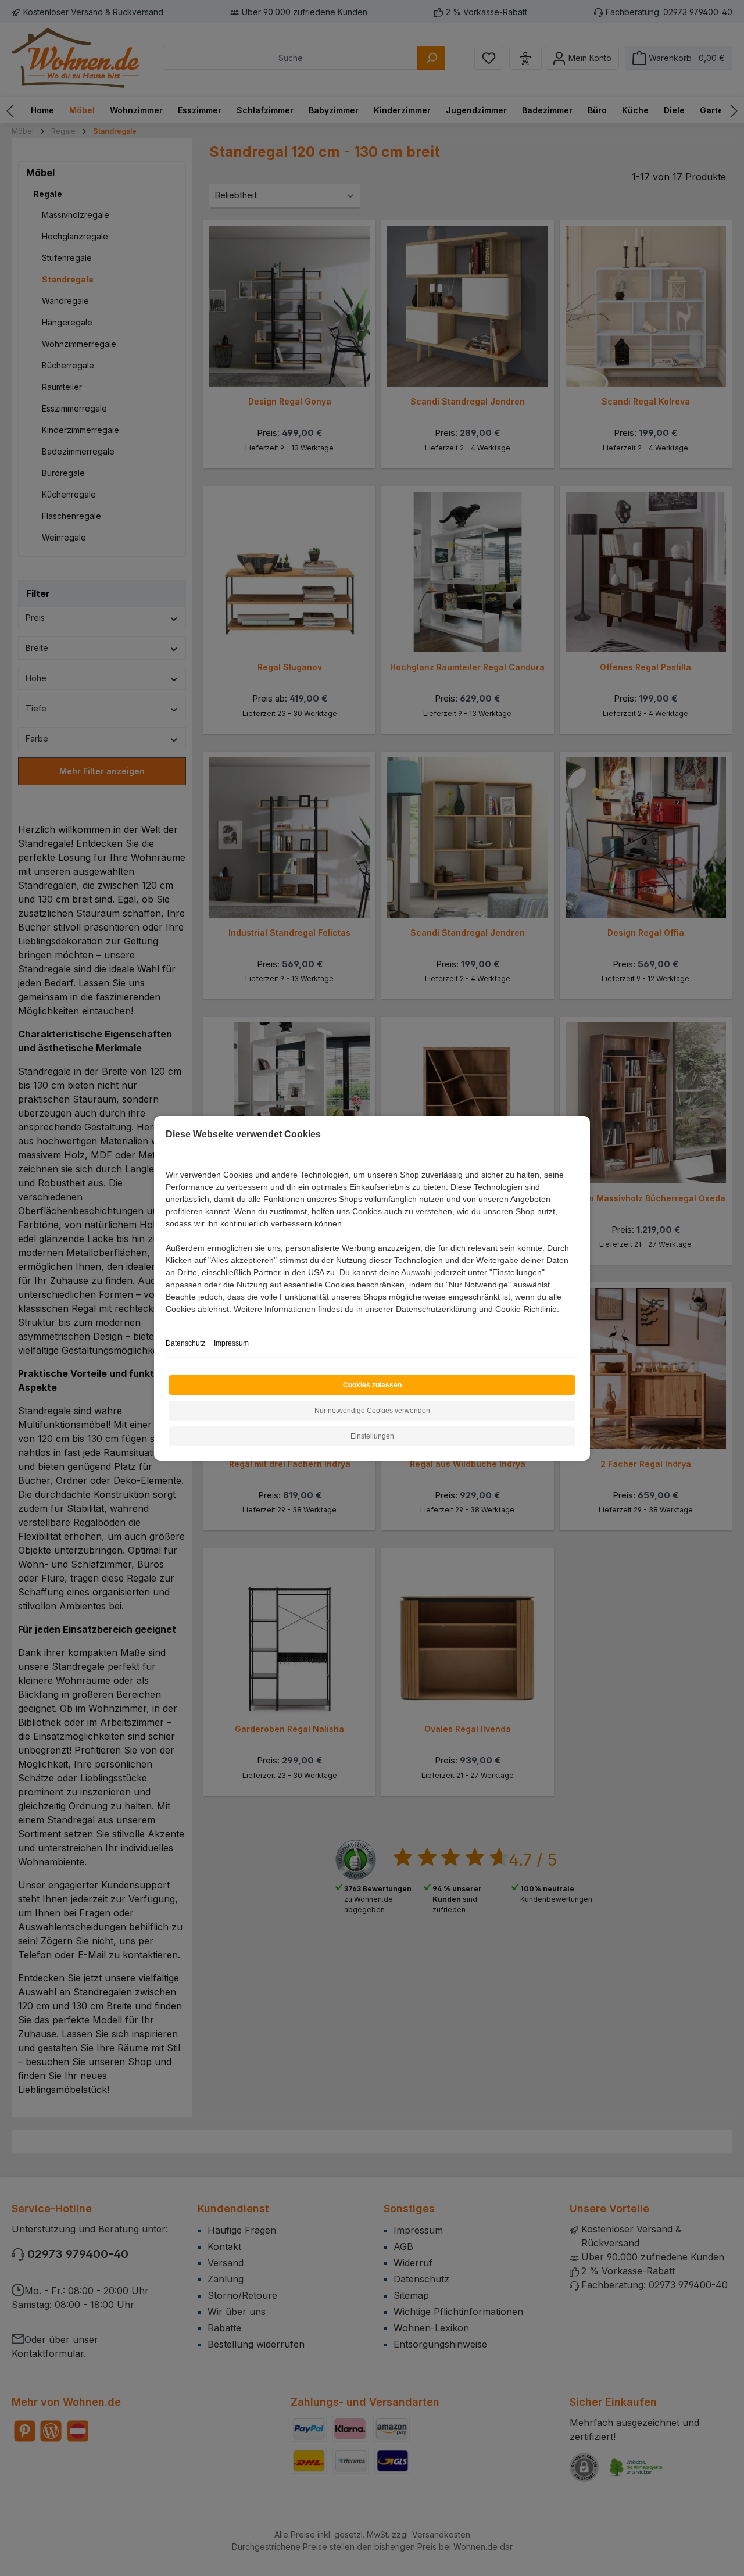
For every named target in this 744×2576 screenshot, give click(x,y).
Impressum (231, 1343)
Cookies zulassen (372, 1385)
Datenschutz (185, 1343)
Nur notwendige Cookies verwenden (372, 1411)
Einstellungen (372, 1436)
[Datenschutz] (167, 1322)
